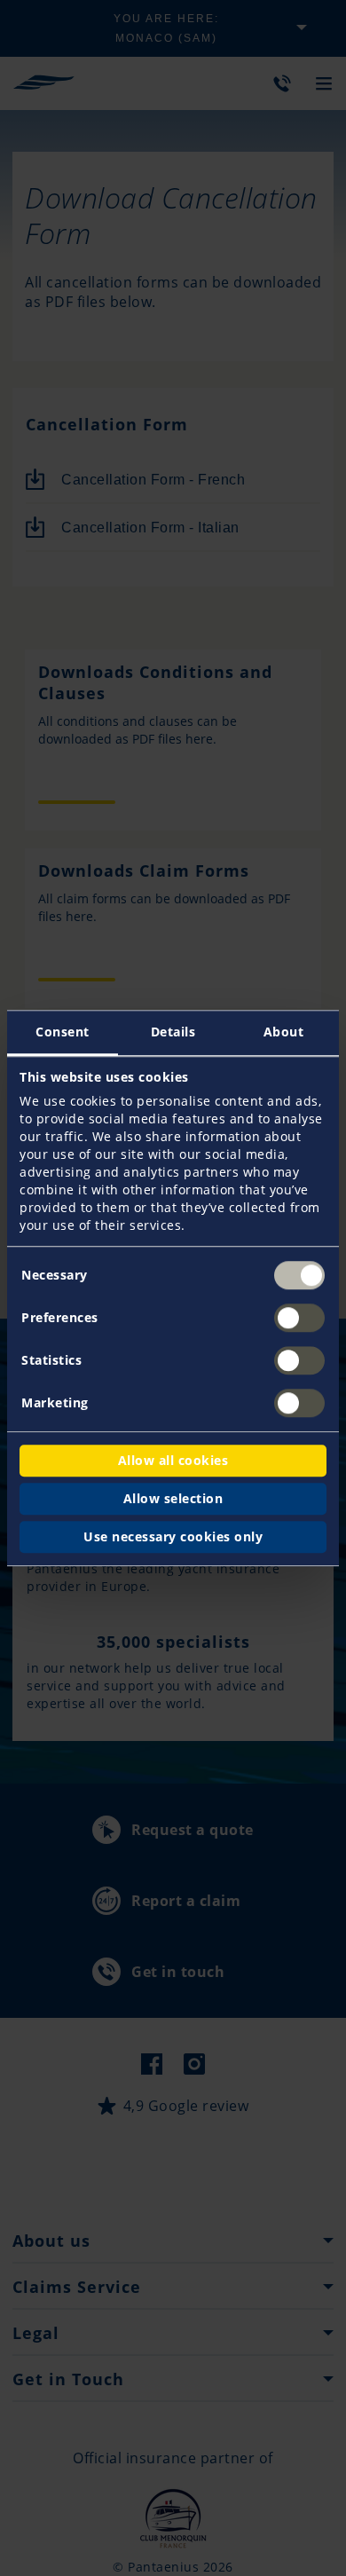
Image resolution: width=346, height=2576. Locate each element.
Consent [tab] (63, 1032)
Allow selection (173, 1498)
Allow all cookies (173, 1460)
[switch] (299, 1318)
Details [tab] (173, 1032)
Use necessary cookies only (173, 1536)
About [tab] (284, 1032)
